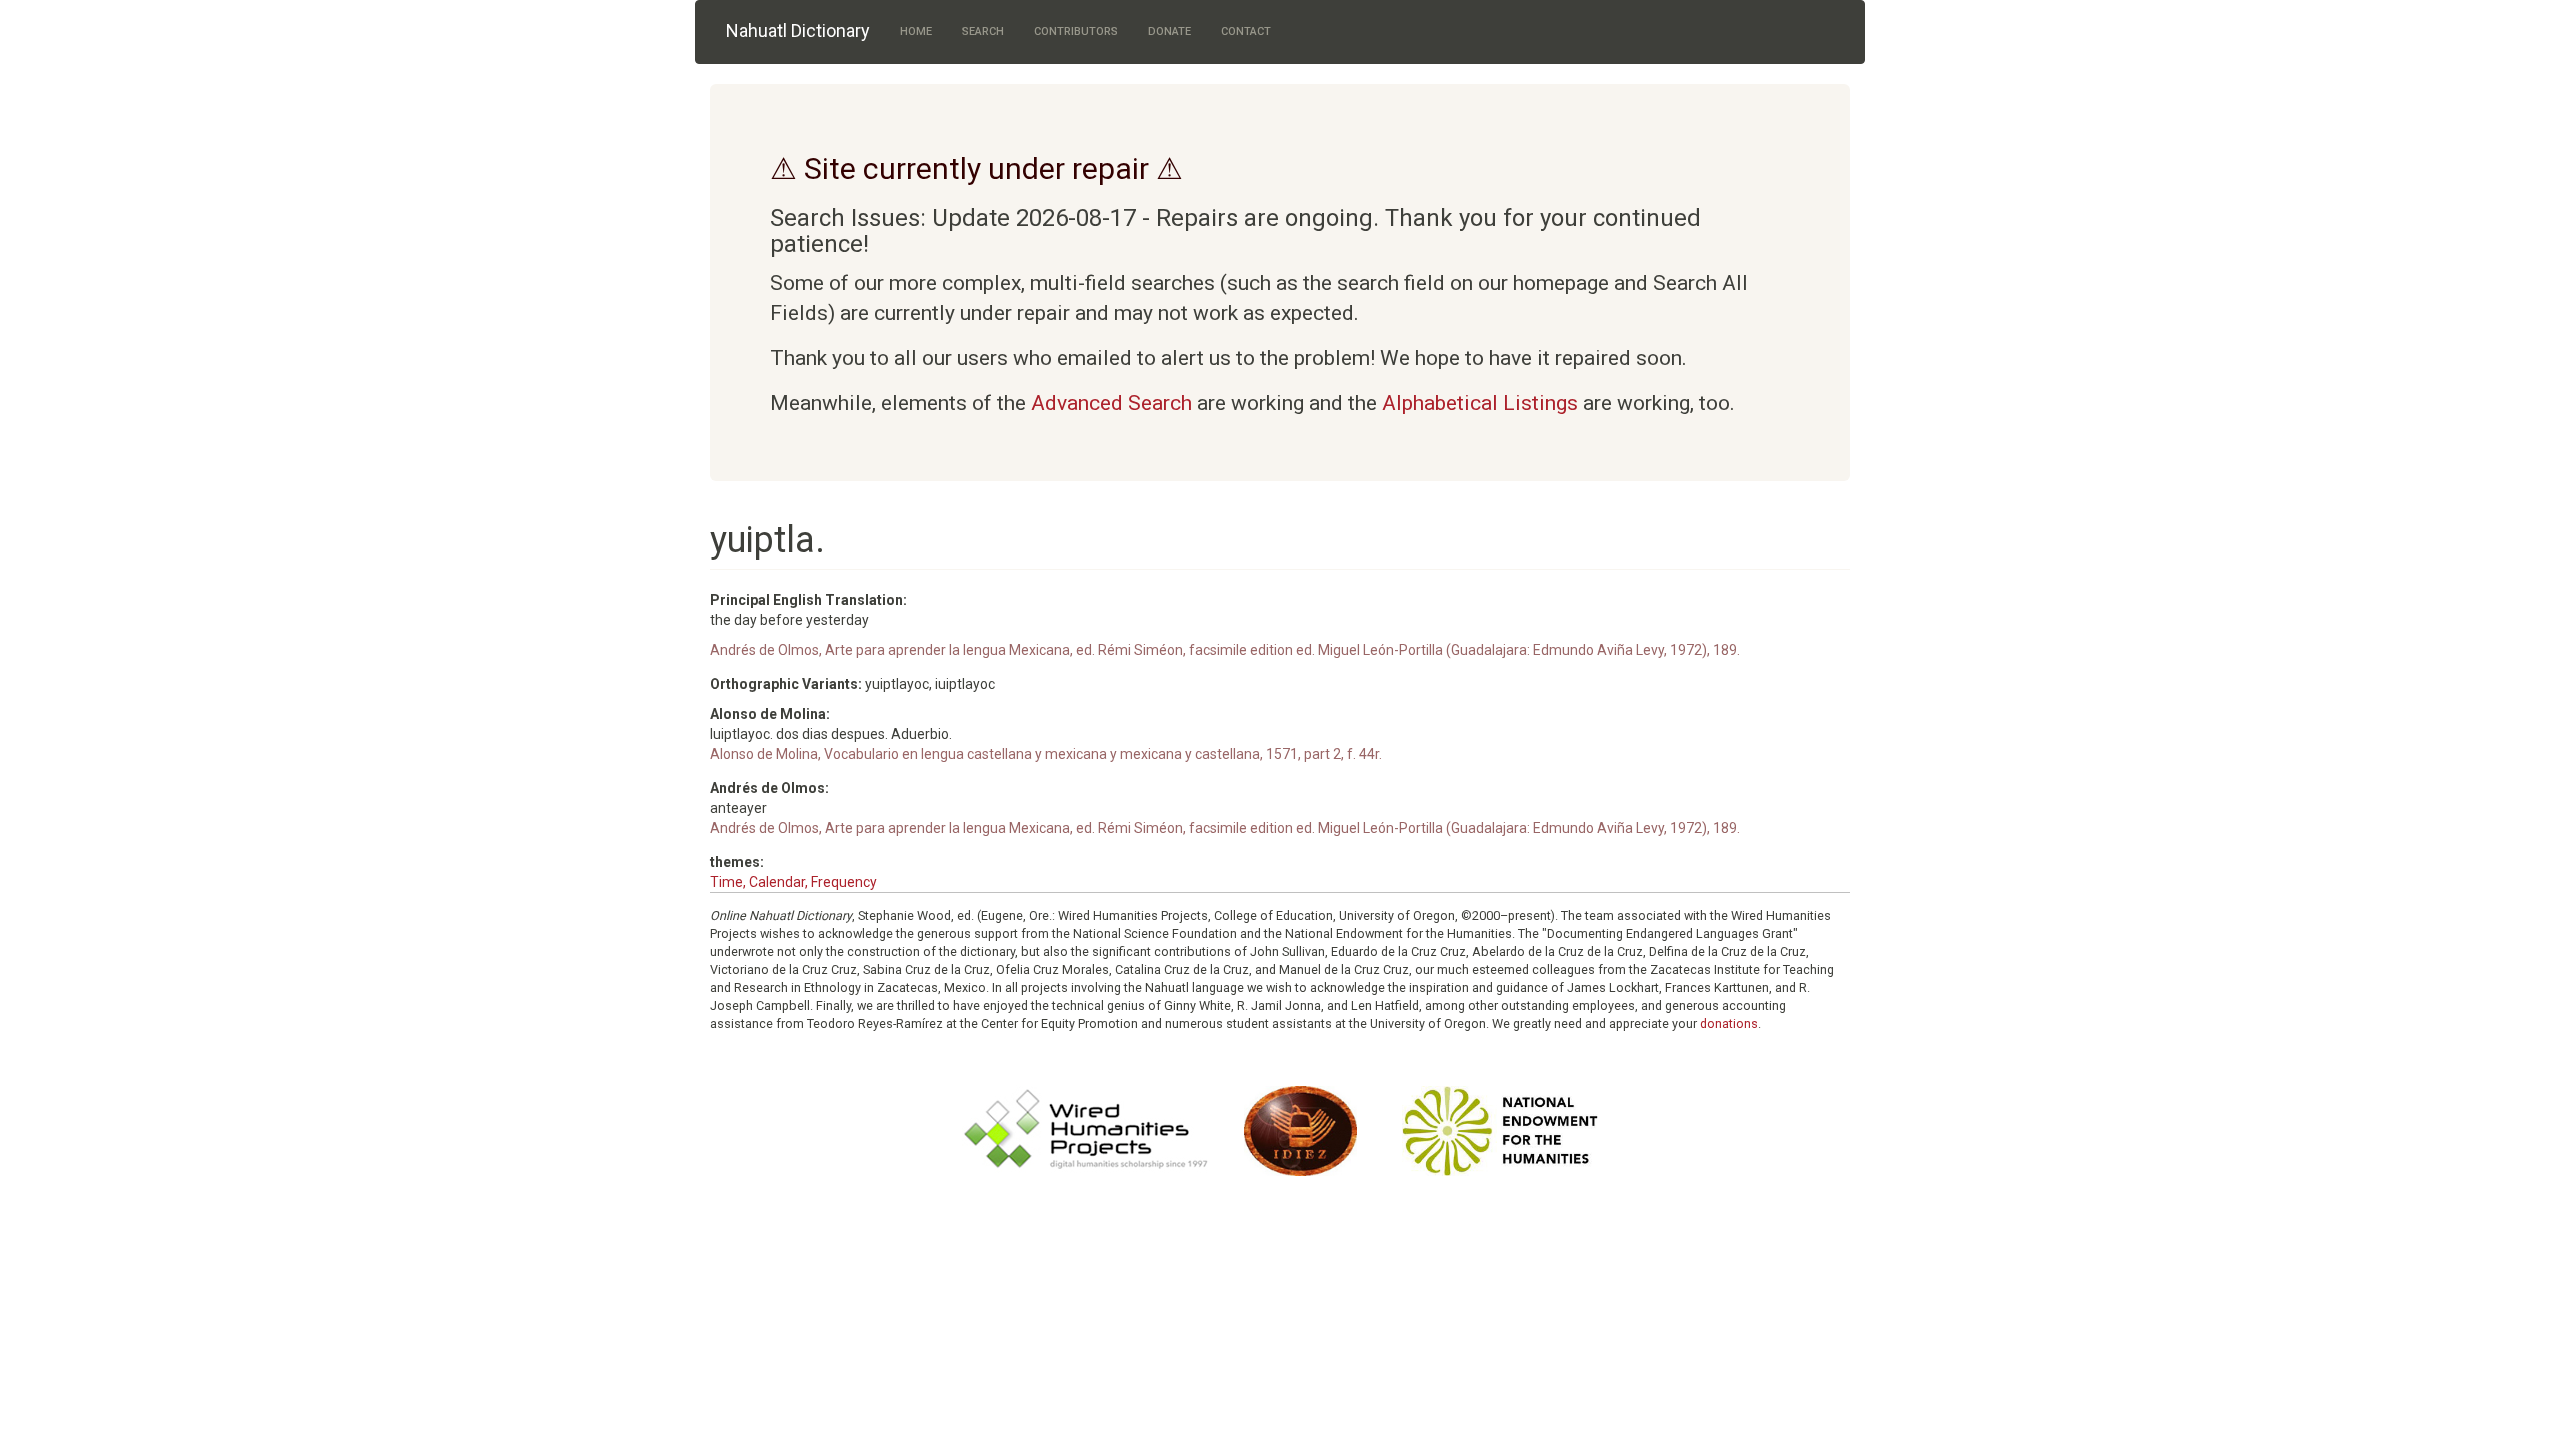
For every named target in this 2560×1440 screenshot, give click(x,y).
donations (1729, 1023)
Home (916, 31)
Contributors (1076, 31)
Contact (1246, 31)
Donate (1169, 31)
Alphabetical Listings (1480, 403)
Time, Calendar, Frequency (793, 882)
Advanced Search (1111, 403)
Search (983, 31)
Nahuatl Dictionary (798, 30)
